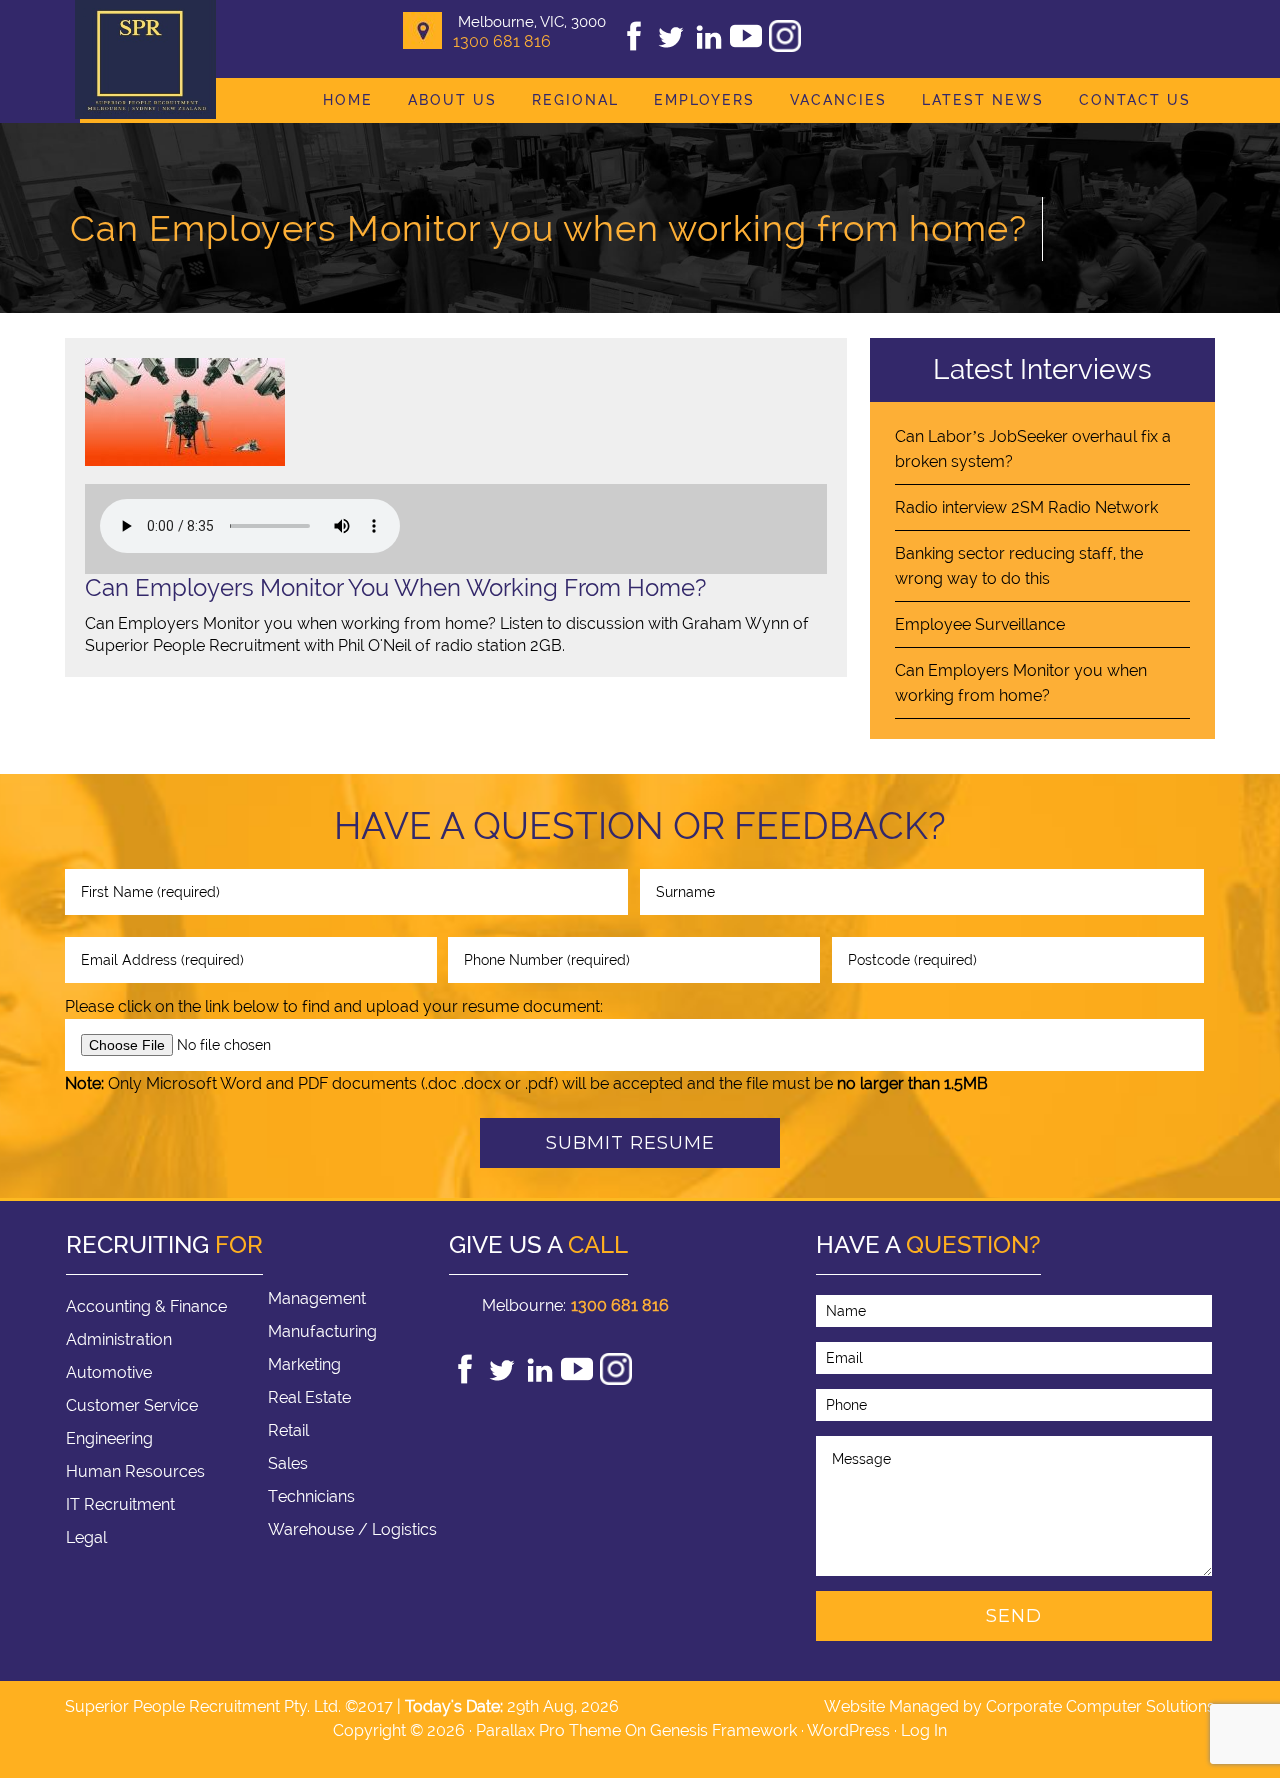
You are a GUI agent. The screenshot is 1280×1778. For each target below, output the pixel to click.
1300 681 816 (502, 41)
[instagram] (785, 46)
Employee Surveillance (980, 624)
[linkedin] (709, 46)
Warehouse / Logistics (352, 1529)
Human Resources (135, 1471)
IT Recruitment (120, 1504)
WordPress (848, 1730)
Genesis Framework (723, 1730)
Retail (288, 1430)
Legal (86, 1537)
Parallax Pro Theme (548, 1730)
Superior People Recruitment (145, 61)
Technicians (311, 1496)
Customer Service (132, 1405)
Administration (119, 1339)
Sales (288, 1463)
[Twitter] (671, 46)
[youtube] (746, 46)
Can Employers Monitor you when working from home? (1021, 683)
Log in (924, 1730)
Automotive (109, 1372)
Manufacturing (322, 1331)
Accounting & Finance (146, 1306)
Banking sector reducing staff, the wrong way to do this (1019, 566)
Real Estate (309, 1397)
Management (317, 1298)
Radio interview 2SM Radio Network (1026, 507)
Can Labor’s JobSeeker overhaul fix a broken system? (1033, 449)
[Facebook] (634, 46)
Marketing (304, 1364)
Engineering (109, 1438)
